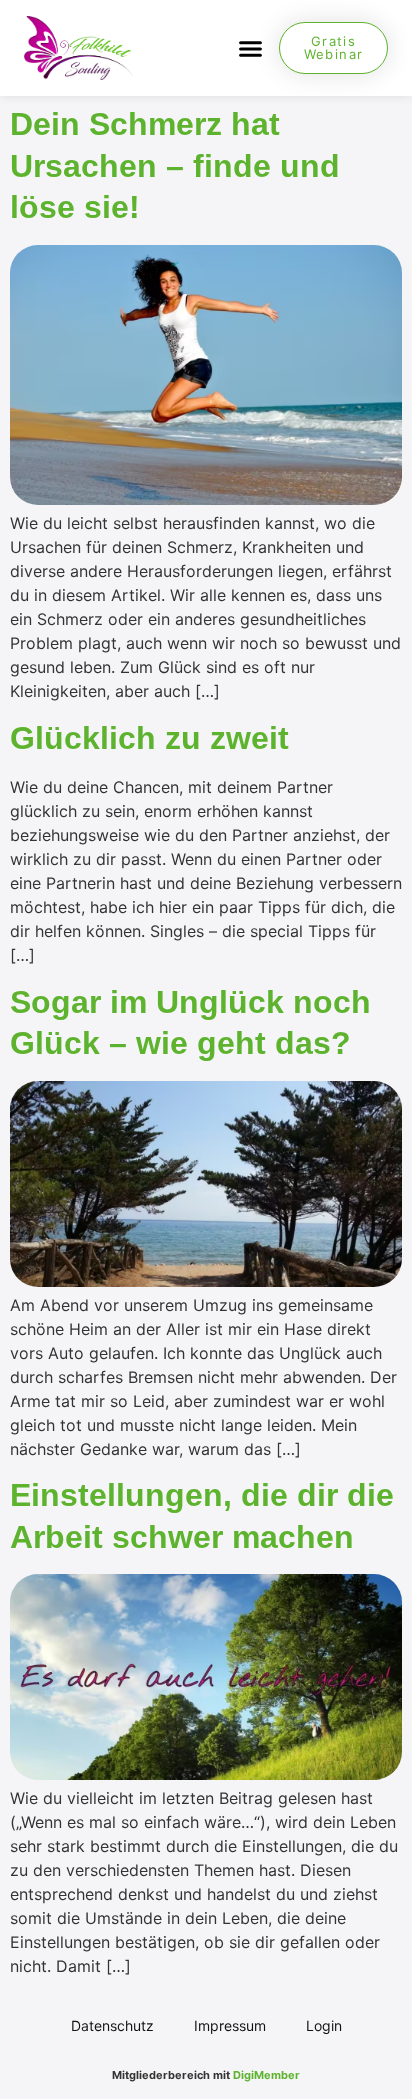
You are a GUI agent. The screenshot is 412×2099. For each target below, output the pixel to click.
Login (324, 2025)
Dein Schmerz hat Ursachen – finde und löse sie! (175, 165)
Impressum (230, 2025)
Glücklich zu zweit (149, 738)
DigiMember (266, 2075)
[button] (250, 48)
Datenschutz (112, 2025)
